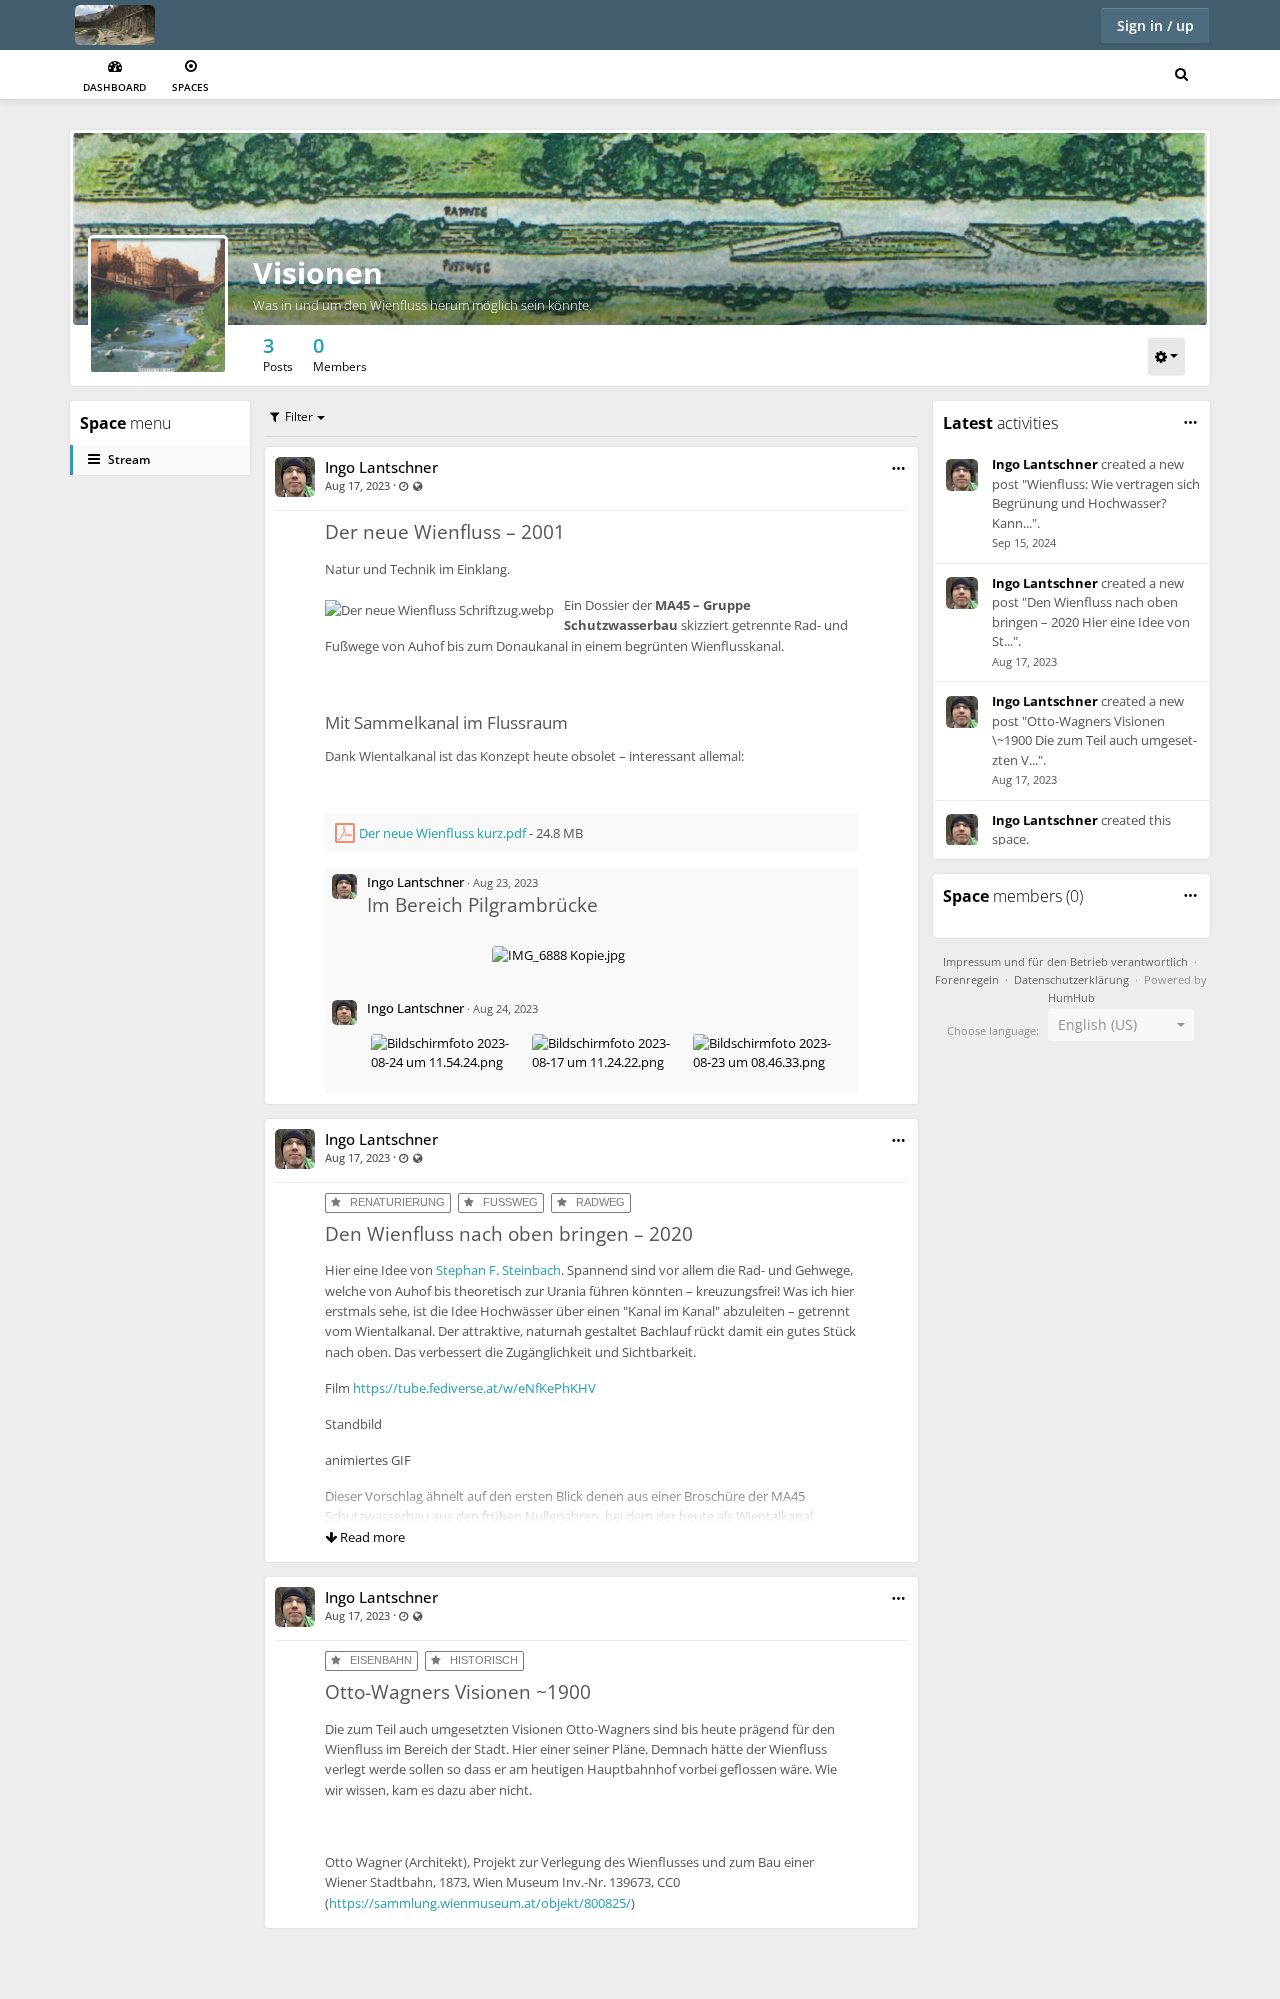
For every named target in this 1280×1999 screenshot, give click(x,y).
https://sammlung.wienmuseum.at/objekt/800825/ (480, 1903)
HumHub (1071, 998)
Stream (129, 459)
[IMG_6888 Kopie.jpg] (558, 955)
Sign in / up (1155, 25)
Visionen (318, 272)
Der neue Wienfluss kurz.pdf (442, 833)
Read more (371, 1537)
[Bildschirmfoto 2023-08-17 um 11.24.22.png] (608, 1043)
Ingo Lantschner (381, 467)
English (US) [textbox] (1097, 1024)
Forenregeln (967, 980)
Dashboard (114, 87)
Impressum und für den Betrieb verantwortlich (1065, 962)
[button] (898, 468)
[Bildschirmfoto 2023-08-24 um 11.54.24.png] (447, 1043)
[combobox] (1121, 1025)
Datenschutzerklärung (1071, 980)
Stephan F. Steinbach (498, 1270)
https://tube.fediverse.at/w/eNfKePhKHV (474, 1388)
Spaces (190, 87)
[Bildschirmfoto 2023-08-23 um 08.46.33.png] (769, 1043)
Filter (299, 416)
